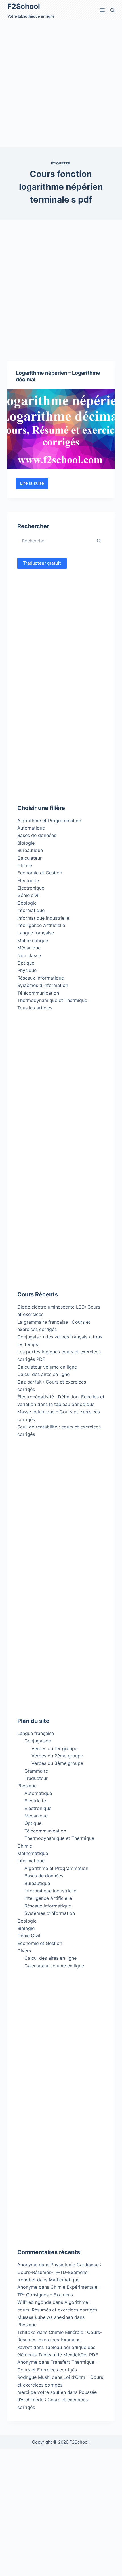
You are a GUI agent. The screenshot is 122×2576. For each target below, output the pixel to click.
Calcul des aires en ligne (43, 1374)
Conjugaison (38, 1741)
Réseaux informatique (41, 978)
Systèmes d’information (50, 1913)
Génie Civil (29, 1936)
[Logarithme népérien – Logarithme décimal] (61, 429)
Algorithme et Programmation (49, 821)
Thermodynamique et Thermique (52, 1000)
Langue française (36, 933)
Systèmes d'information (43, 985)
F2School (24, 6)
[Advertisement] (61, 83)
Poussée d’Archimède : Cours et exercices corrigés (57, 2400)
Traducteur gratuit (42, 563)
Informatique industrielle (43, 918)
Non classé (29, 955)
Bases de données (37, 835)
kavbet (25, 2347)
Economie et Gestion (40, 873)
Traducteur (36, 1778)
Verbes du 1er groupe (54, 1748)
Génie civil (28, 895)
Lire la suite (34, 485)
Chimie (25, 865)
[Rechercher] (112, 10)
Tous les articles (35, 1008)
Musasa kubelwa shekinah (45, 2317)
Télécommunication (38, 993)
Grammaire (36, 1771)
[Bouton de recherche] (99, 541)
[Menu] (102, 10)
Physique (27, 970)
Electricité (28, 880)
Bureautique (30, 850)
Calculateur (30, 858)
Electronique (31, 888)
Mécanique (29, 948)
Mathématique (33, 940)
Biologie (26, 843)
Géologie (27, 903)
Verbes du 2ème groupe (57, 1756)
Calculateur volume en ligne (47, 1367)
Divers (24, 1951)
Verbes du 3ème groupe (57, 1763)
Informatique (31, 910)
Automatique (31, 828)
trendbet (27, 2280)
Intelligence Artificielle (41, 925)
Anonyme (27, 2287)
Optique (26, 963)
